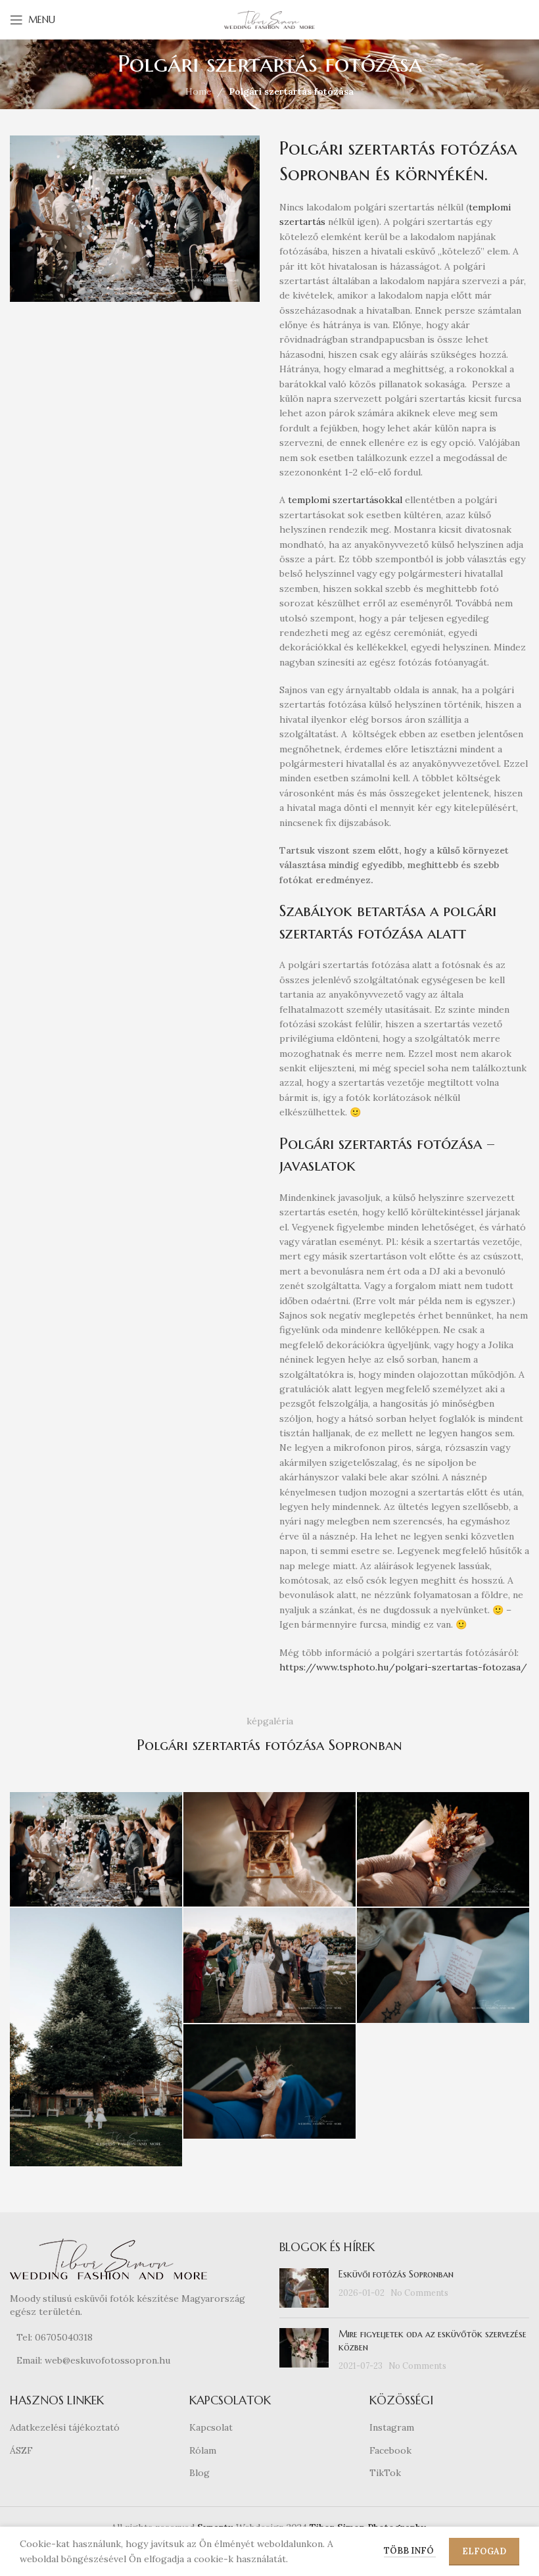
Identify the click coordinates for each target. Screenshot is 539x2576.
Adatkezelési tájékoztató (65, 2427)
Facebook (390, 2450)
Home (199, 91)
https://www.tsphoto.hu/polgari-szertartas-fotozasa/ (403, 1667)
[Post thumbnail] (304, 2288)
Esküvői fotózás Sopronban (396, 2274)
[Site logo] (269, 19)
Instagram (392, 2427)
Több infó (410, 2551)
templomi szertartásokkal (345, 500)
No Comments (419, 2293)
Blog (199, 2473)
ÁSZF (21, 2450)
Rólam (203, 2450)
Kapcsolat (211, 2427)
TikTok (385, 2473)
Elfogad (484, 2551)
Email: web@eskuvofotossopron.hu (93, 2360)
